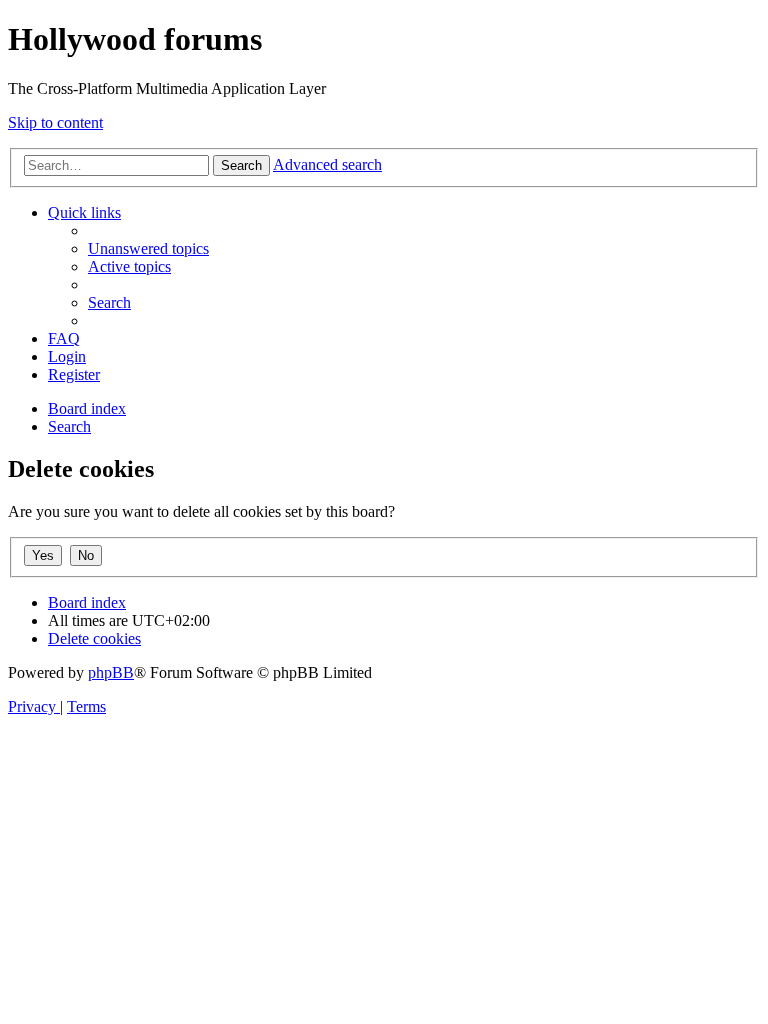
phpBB (111, 672)
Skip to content (55, 122)
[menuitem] (148, 248)
